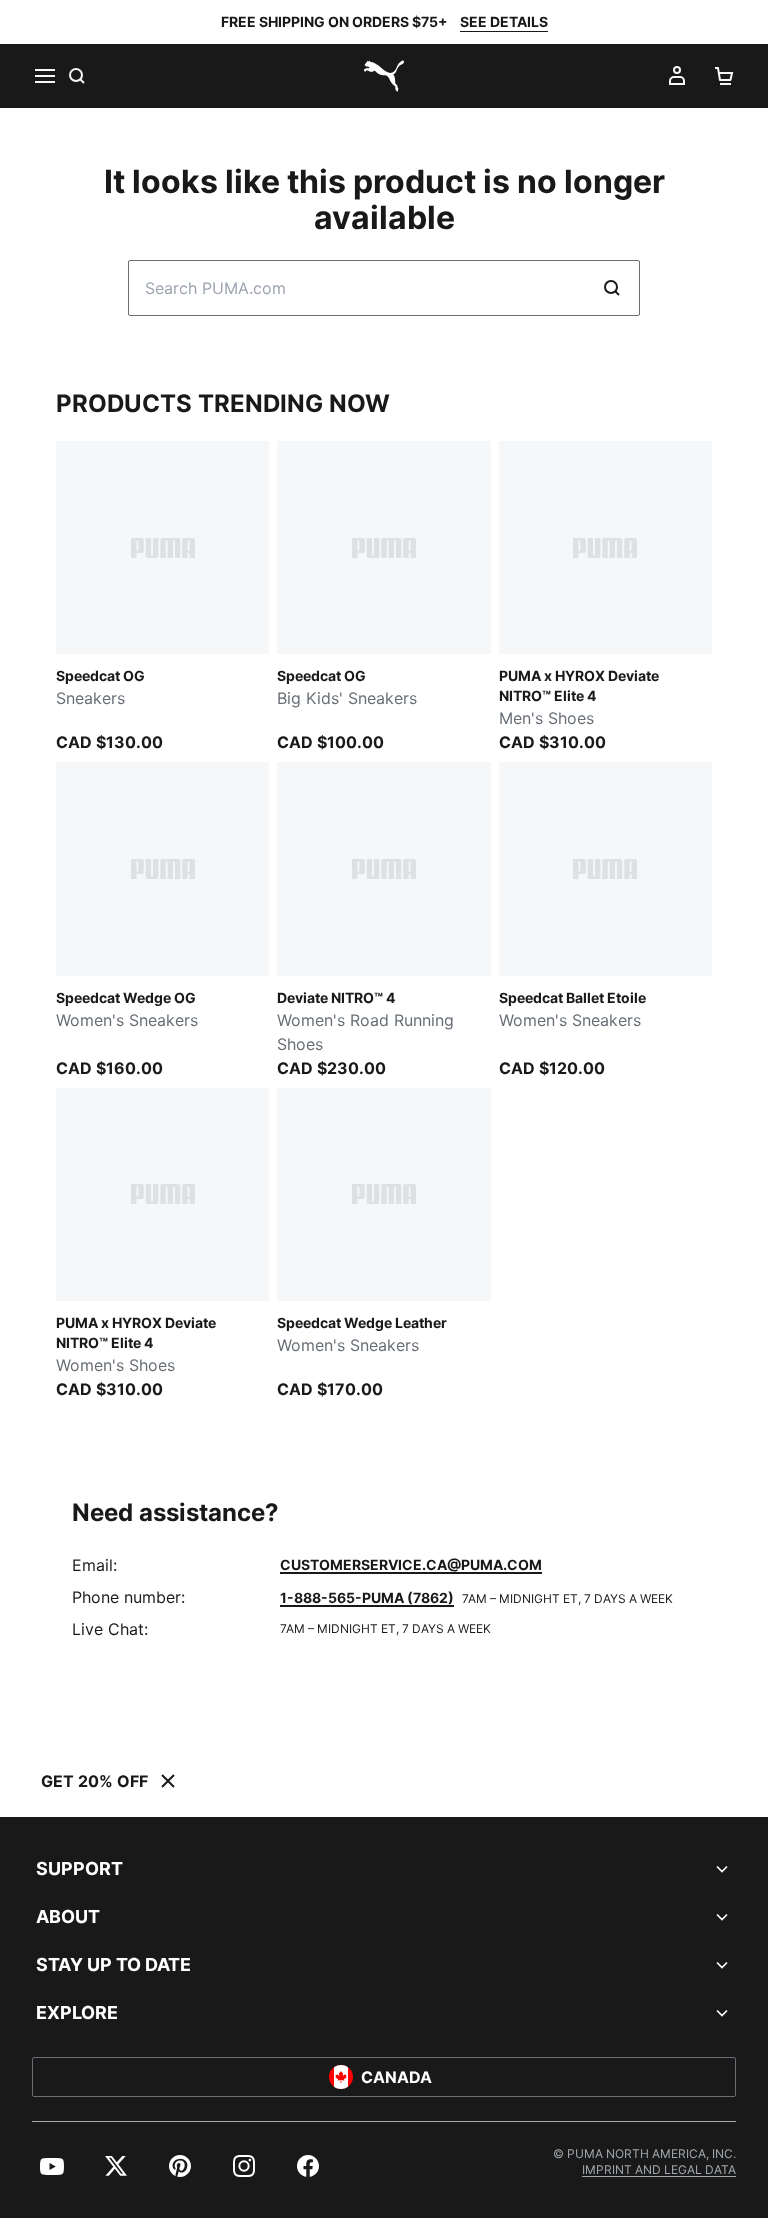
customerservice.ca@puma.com (411, 1564)
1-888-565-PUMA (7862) (367, 1597)
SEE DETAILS (504, 21)
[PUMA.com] (384, 76)
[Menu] (44, 76)
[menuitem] (52, 2166)
